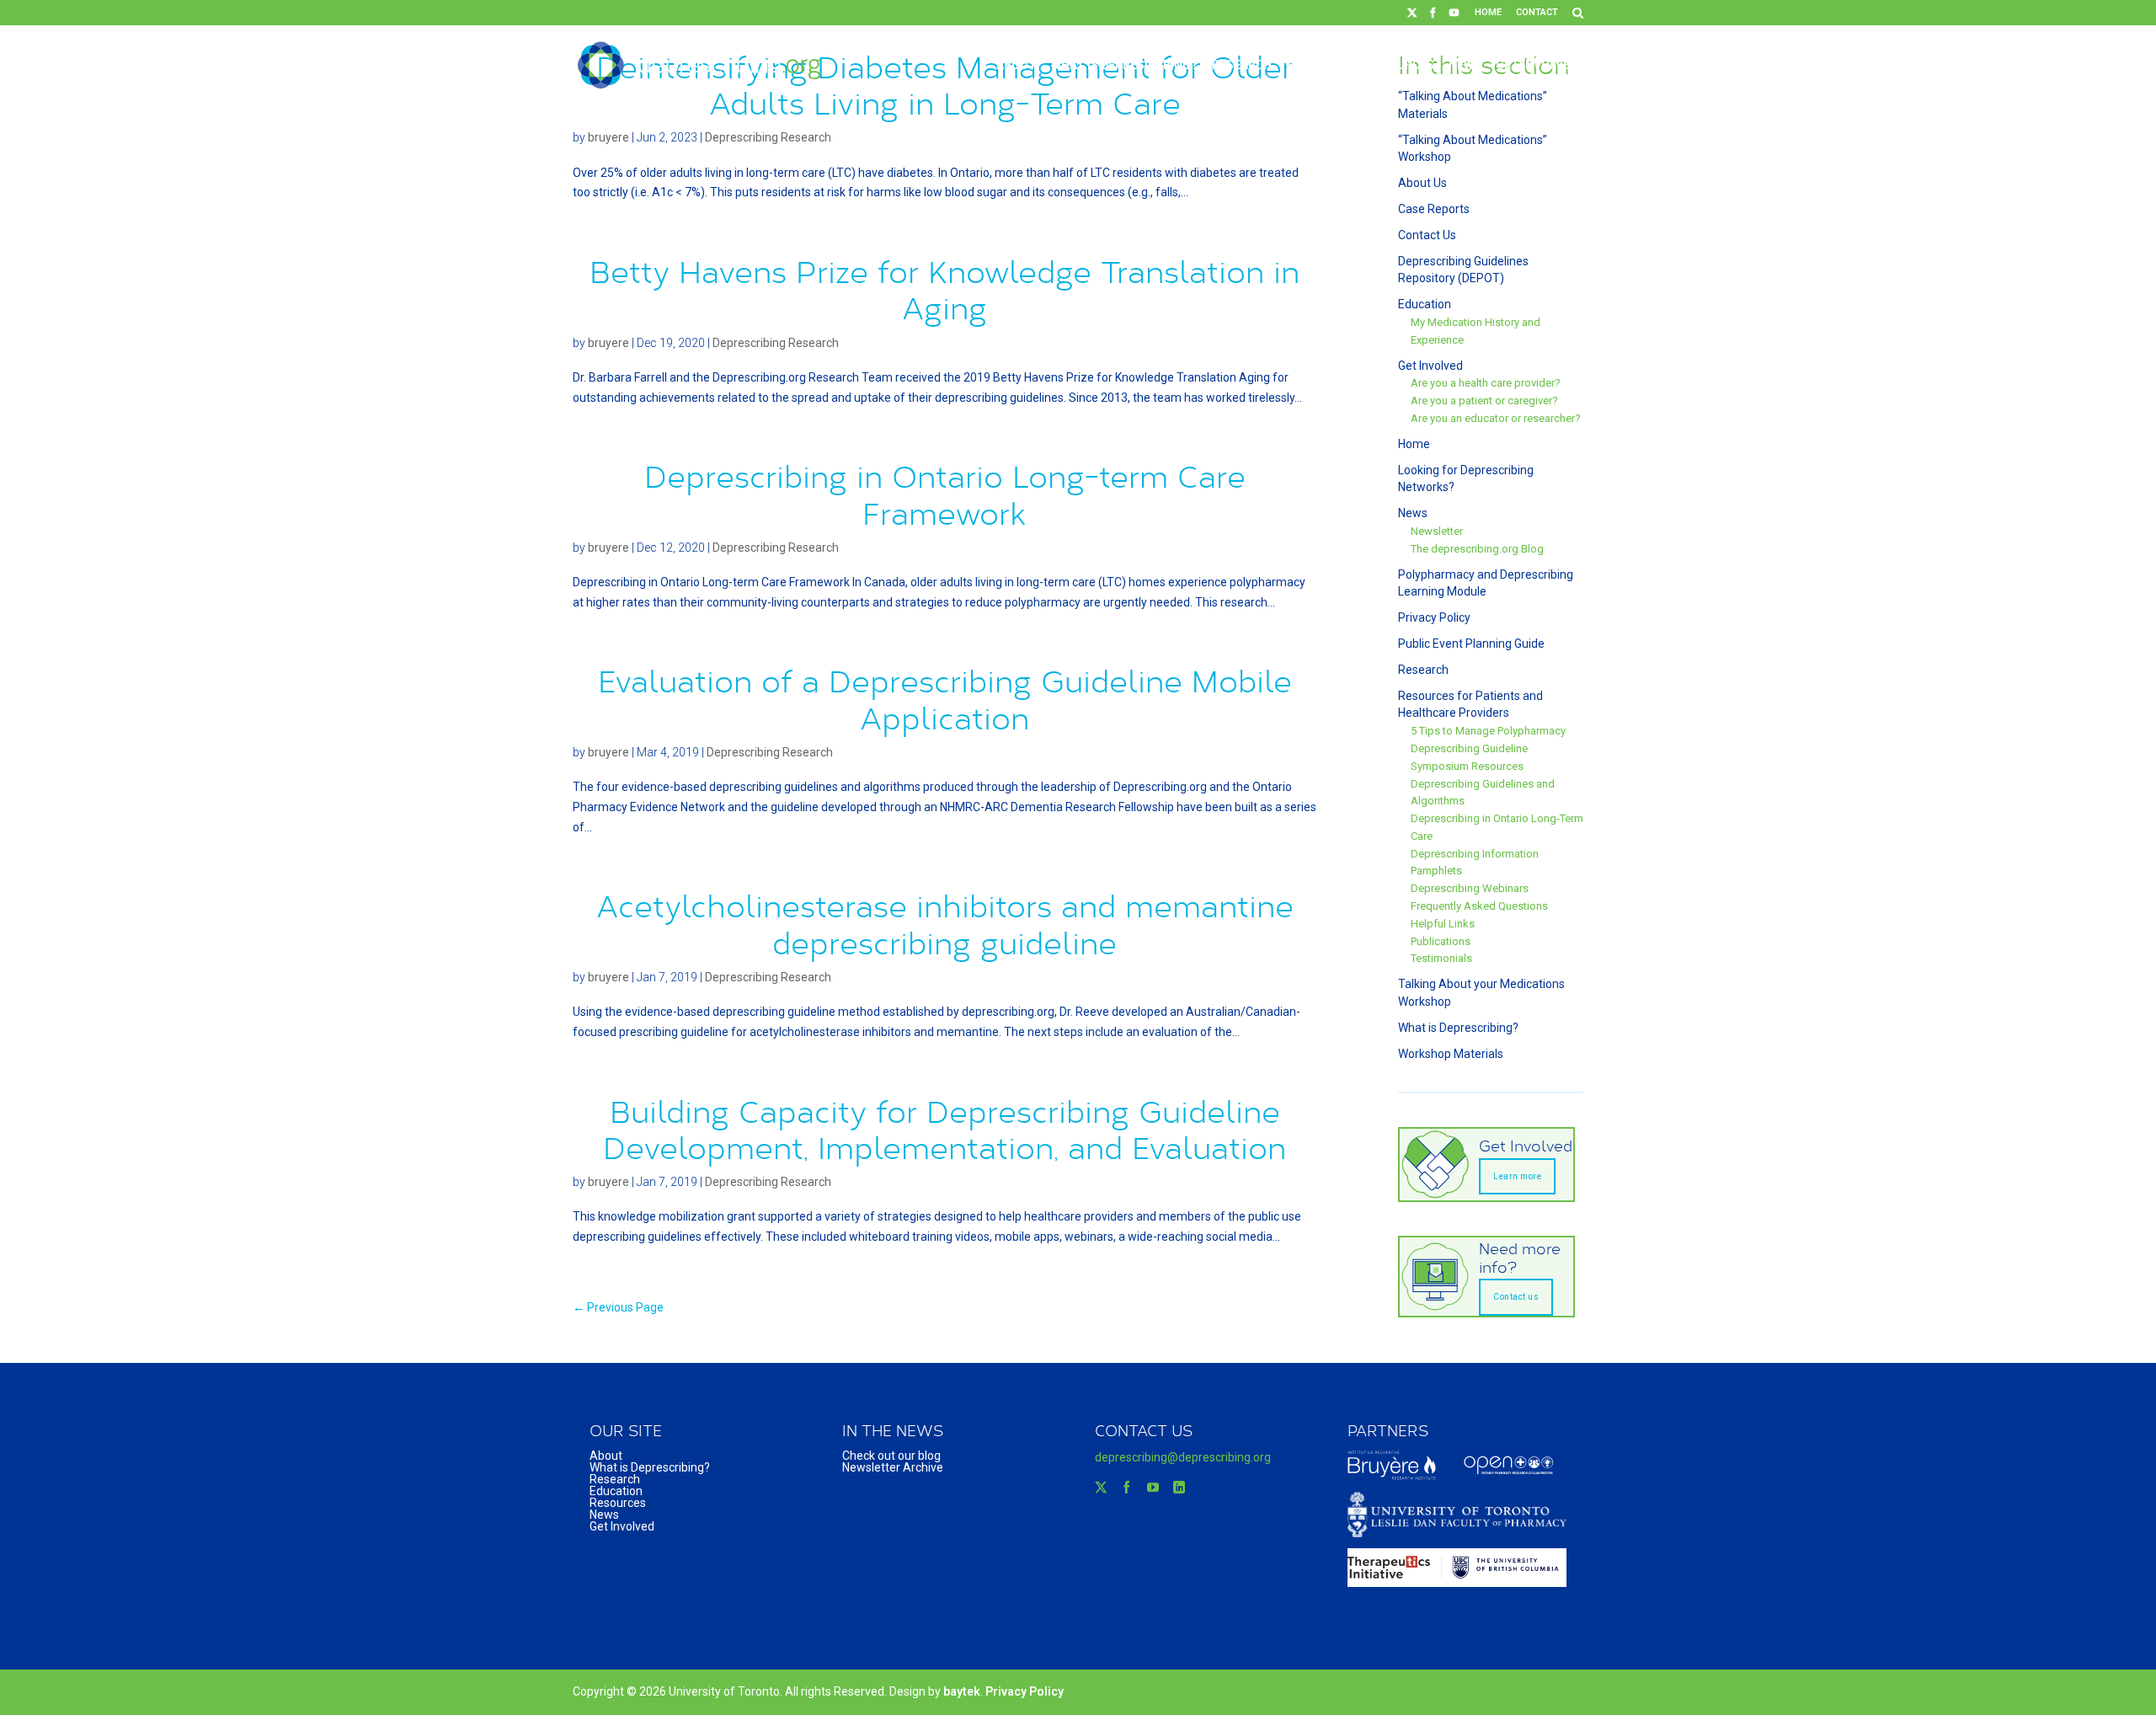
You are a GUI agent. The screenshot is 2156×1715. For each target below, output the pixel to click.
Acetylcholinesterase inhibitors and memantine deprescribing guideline (945, 924)
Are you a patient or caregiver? (1484, 401)
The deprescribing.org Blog (1477, 549)
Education (1319, 65)
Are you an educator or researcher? (1496, 418)
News (1465, 65)
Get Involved (1537, 65)
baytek (962, 1691)
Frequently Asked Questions (1479, 906)
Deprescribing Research (768, 137)
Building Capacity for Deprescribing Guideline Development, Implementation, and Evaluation (945, 1129)
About (1017, 65)
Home (1488, 12)
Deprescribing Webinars (1470, 888)
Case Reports (1434, 209)
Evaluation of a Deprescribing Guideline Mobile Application (945, 699)
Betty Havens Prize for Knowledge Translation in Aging (945, 289)
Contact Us (1427, 235)
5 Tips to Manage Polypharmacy (1488, 731)
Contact (1537, 12)
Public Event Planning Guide (1471, 644)
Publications (1441, 941)
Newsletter (1437, 531)
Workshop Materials (1451, 1054)
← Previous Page (618, 1307)
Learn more (1517, 1176)
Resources (1400, 65)
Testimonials (1441, 958)
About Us (1422, 183)
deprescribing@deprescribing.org (1183, 1457)
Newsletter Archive (893, 1467)
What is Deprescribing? (1124, 65)
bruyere (608, 137)
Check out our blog (891, 1456)
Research (1242, 65)
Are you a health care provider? (1486, 383)
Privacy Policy (1434, 617)
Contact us (1516, 1297)
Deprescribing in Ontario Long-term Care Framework (945, 494)
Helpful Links (1443, 924)
